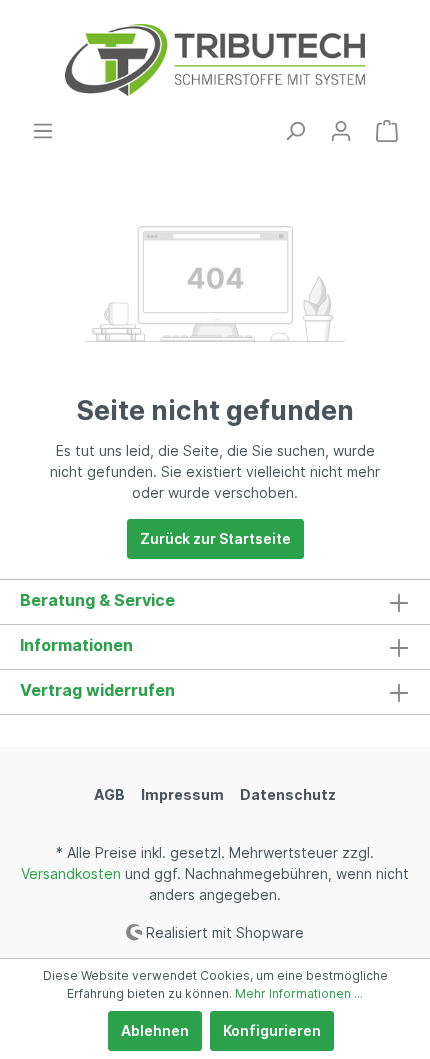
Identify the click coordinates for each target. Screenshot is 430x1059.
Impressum (182, 794)
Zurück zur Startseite (215, 538)
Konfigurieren (272, 1030)
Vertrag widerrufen (97, 690)
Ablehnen (155, 1030)
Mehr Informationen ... (299, 993)
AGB (109, 794)
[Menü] (43, 131)
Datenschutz (288, 794)
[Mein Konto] (341, 131)
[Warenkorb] (387, 131)
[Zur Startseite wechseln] (215, 60)
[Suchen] (295, 131)
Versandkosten (71, 873)
